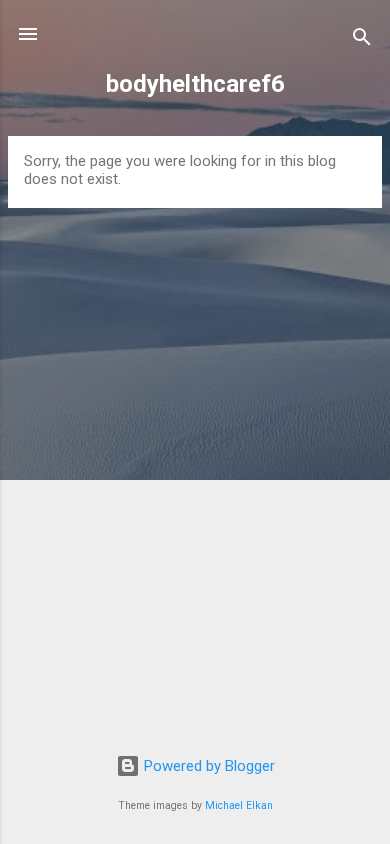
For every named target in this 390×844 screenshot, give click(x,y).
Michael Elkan (239, 805)
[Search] (362, 40)
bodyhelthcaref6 (195, 84)
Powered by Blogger (207, 766)
